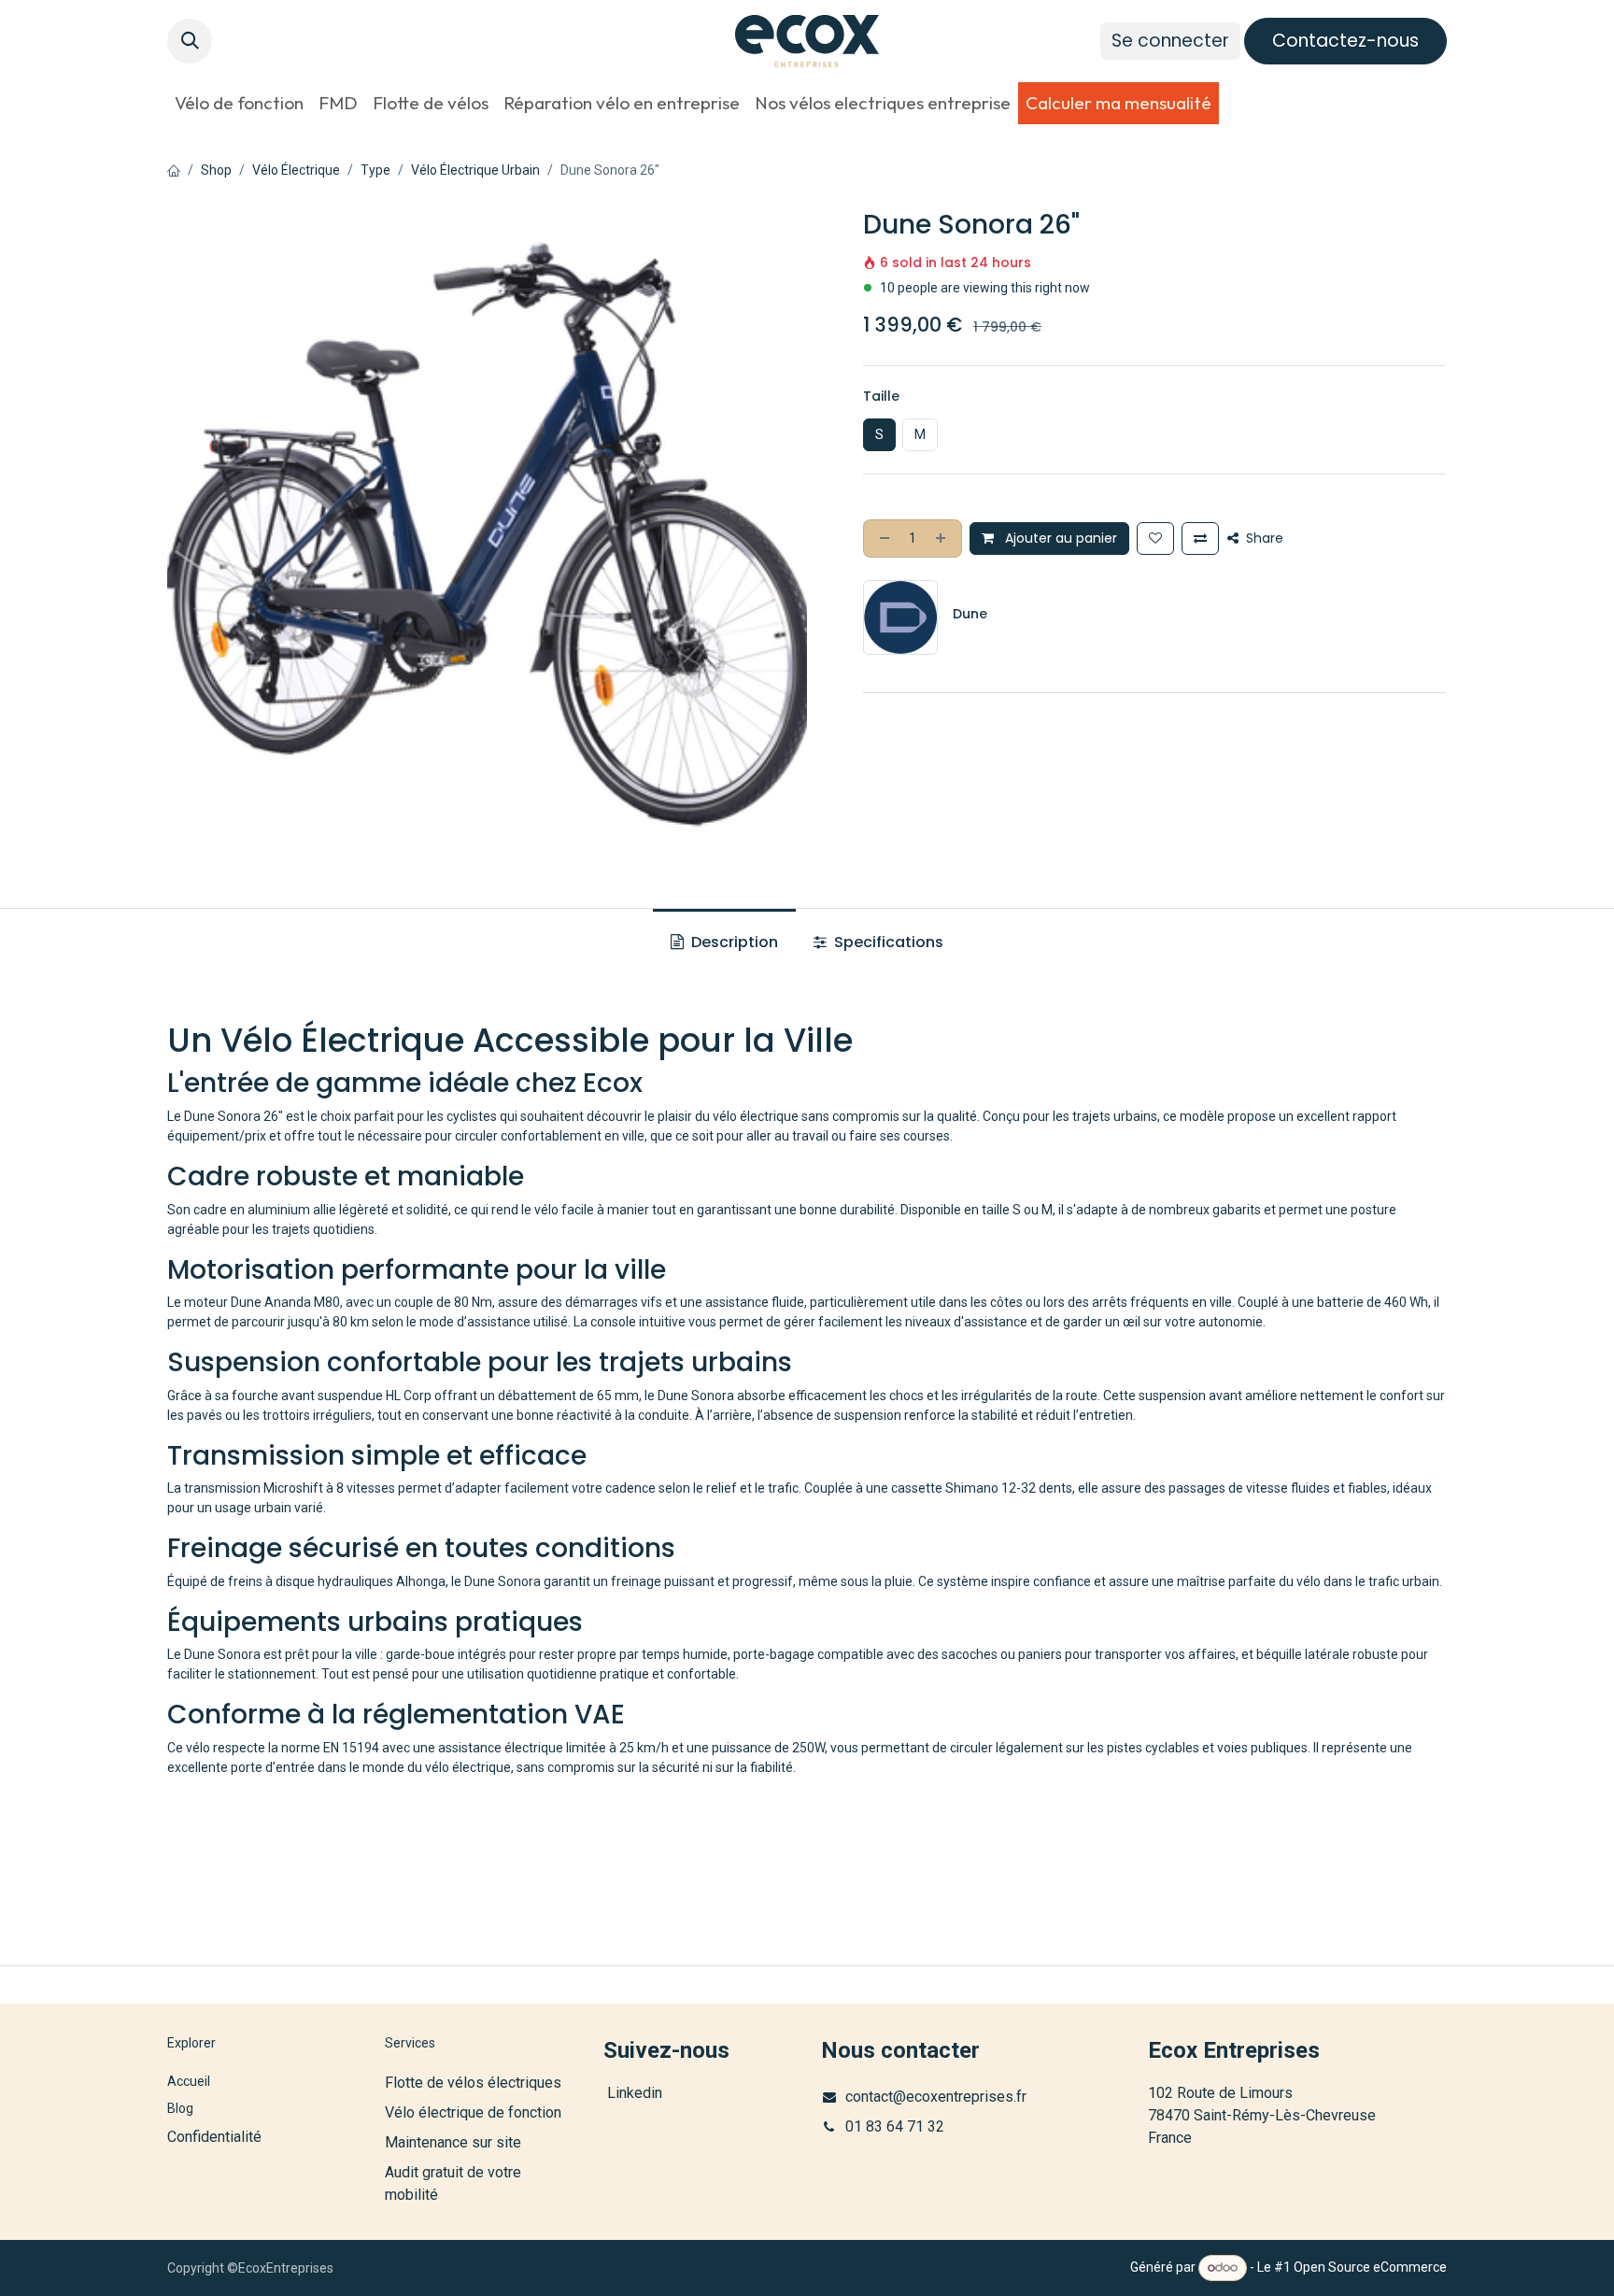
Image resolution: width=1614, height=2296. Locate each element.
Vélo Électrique (296, 170)
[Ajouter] (942, 539)
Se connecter (1170, 41)
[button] (190, 41)
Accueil (189, 2081)
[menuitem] (239, 103)
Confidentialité (214, 2137)
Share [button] (1263, 538)
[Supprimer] (883, 539)
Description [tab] (733, 942)
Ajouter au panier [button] (1059, 538)
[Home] (174, 170)
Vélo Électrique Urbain (475, 170)
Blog (180, 2108)
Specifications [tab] (887, 942)
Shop (216, 170)
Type (375, 170)
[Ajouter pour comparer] (1200, 539)
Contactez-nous (1345, 41)
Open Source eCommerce (1370, 2267)
